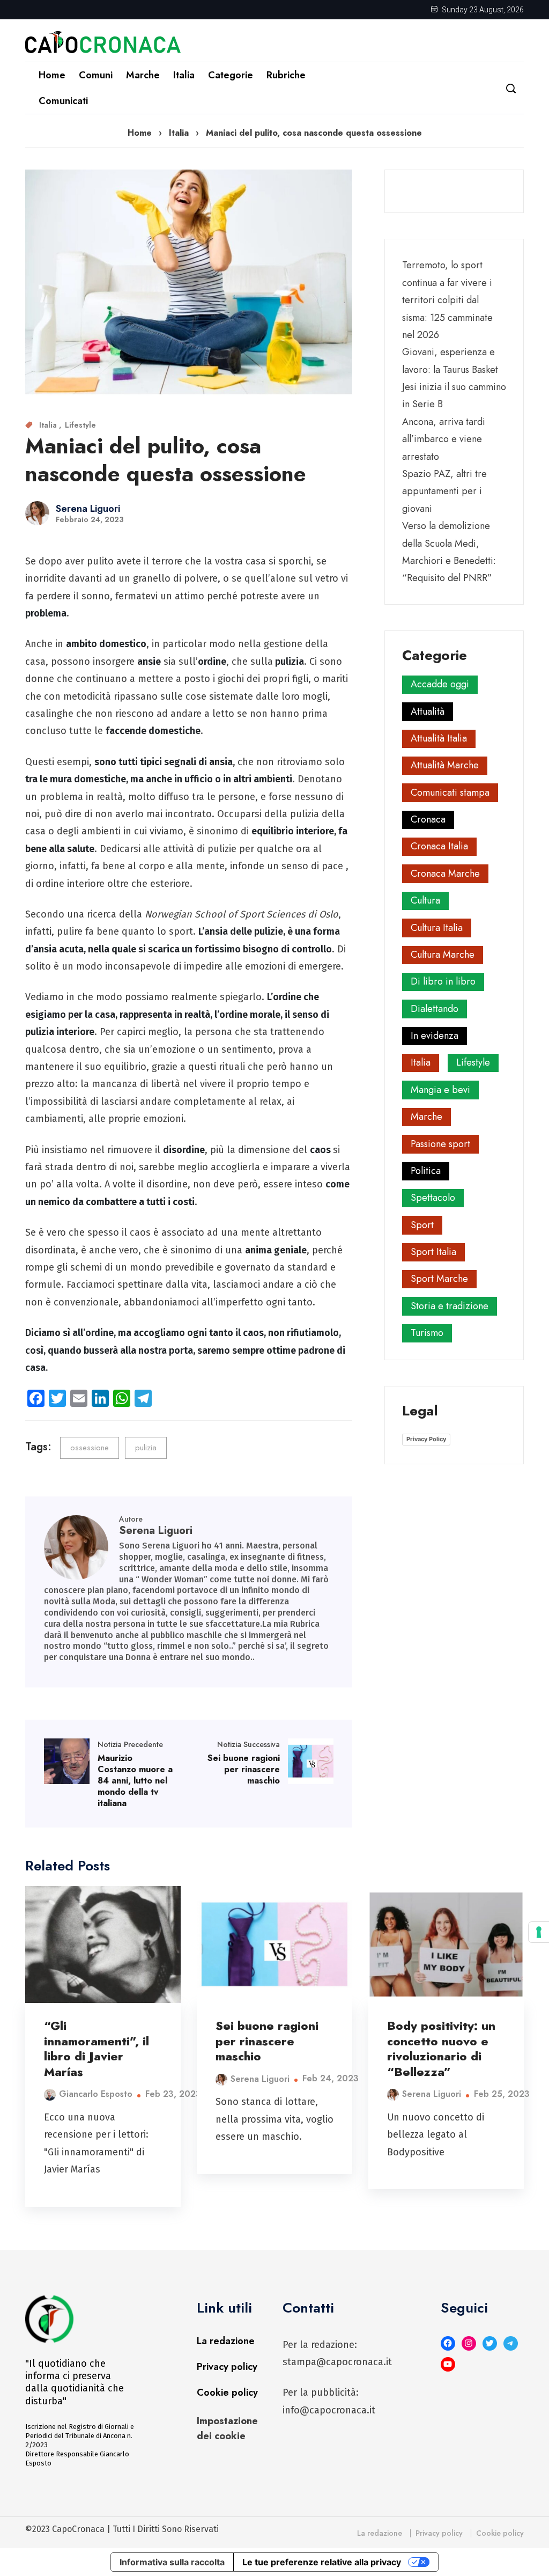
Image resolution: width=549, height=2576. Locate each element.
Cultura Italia (437, 928)
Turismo (427, 1333)
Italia (184, 75)
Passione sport (440, 1144)
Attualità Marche (445, 765)
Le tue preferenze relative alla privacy (322, 2562)
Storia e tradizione (450, 1306)
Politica (426, 1171)
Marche (143, 75)
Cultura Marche (443, 955)
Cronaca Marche (445, 874)
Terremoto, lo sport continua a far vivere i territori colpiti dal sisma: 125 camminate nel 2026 (447, 300)
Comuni (96, 75)
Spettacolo (433, 1198)
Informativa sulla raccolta (172, 2562)
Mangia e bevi (440, 1090)
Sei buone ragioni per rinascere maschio (244, 1769)
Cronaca (428, 819)
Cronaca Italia (439, 846)
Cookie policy (227, 2392)
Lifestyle (80, 425)
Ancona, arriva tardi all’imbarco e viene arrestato (444, 439)
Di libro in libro (443, 981)
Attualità (428, 711)
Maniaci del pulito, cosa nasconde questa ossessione (166, 460)
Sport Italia (433, 1252)
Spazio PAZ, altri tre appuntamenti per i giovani (444, 491)
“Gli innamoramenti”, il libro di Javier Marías (97, 2049)
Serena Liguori (88, 509)
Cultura (425, 900)
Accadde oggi (440, 684)
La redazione (226, 2341)
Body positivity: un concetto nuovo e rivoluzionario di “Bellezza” (441, 2049)
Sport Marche (439, 1279)
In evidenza (435, 1036)
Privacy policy (227, 2367)
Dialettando (435, 1009)
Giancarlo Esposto (96, 2094)
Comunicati (63, 101)
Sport (422, 1225)
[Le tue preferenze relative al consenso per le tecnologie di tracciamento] (539, 1932)
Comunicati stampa (450, 792)
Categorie (231, 75)
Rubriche (286, 75)
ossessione (90, 1448)
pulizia (146, 1448)
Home (52, 75)
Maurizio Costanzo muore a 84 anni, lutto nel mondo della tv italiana (135, 1780)
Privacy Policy (426, 1439)
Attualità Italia (439, 738)
